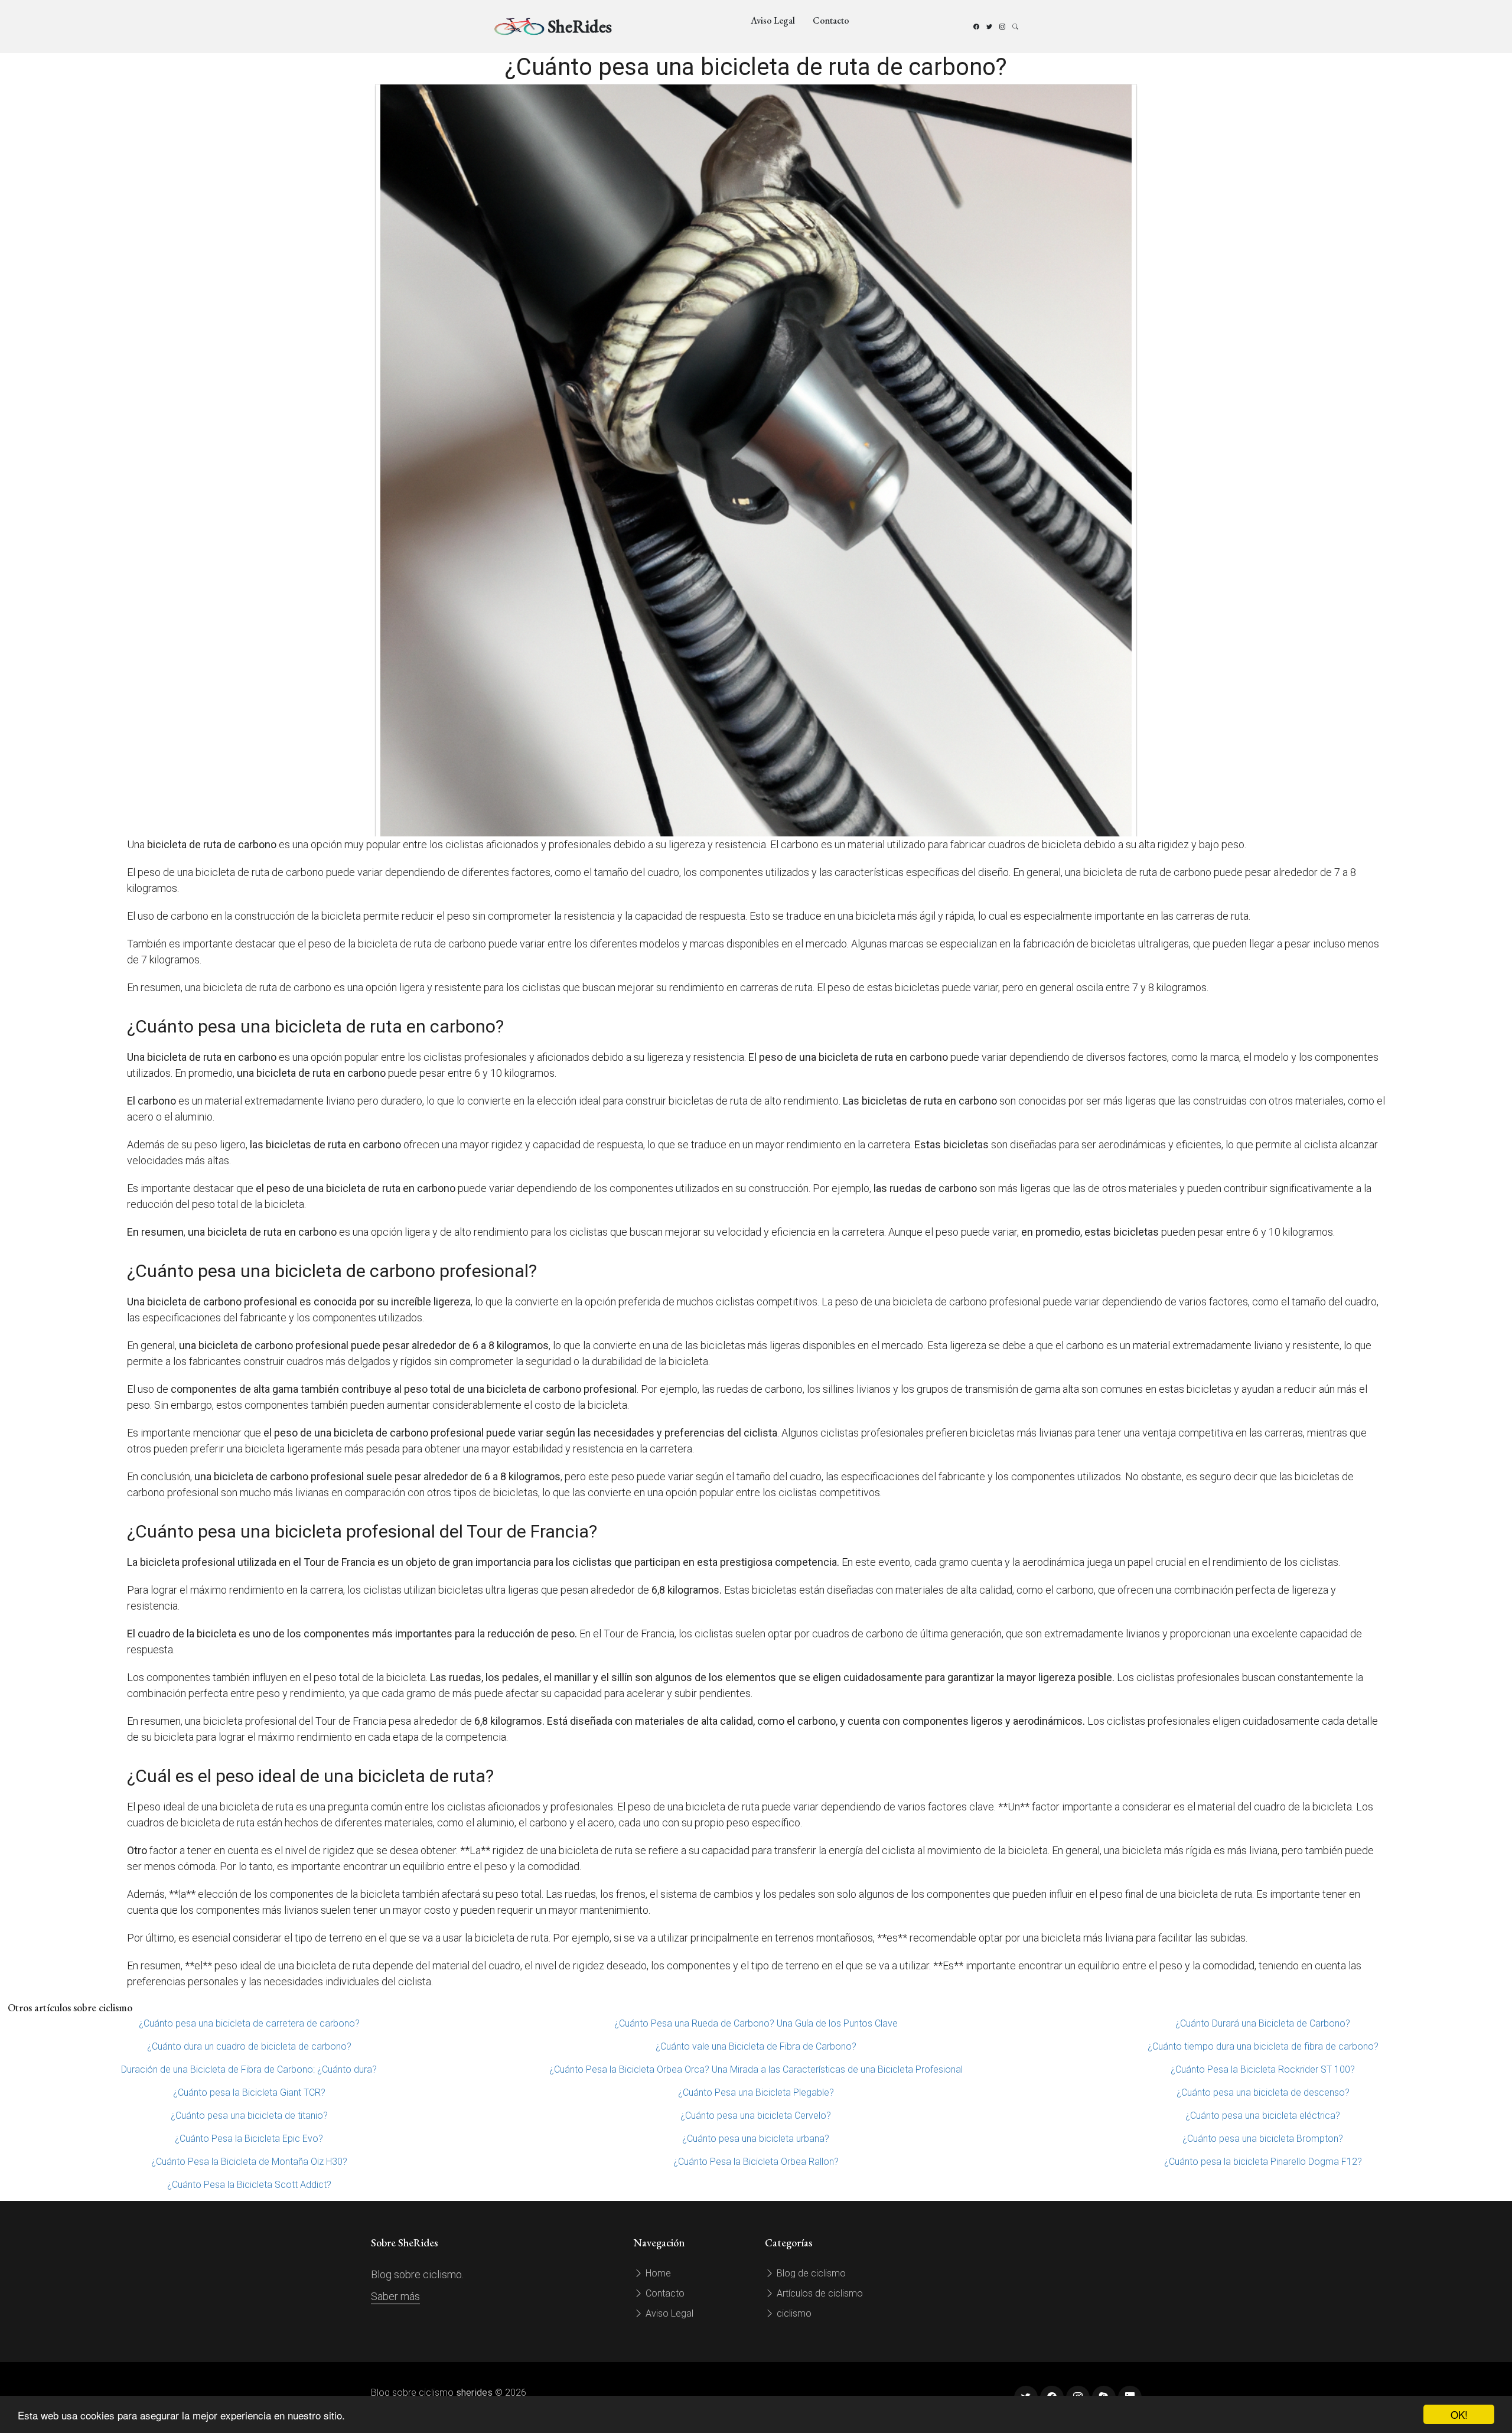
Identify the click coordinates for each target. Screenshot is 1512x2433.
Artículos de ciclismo (819, 2293)
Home (657, 2273)
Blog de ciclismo (810, 2273)
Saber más (395, 2296)
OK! (1459, 2414)
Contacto (831, 20)
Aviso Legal (773, 20)
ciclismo (793, 2313)
